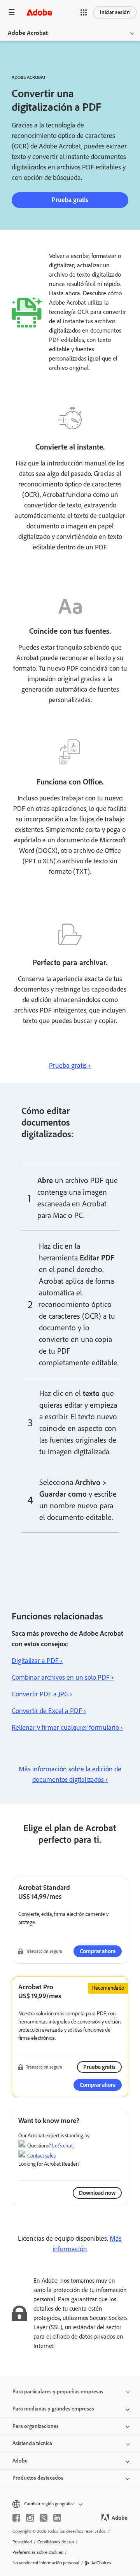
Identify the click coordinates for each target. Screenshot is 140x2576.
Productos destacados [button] (38, 2478)
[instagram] (30, 2518)
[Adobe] (39, 12)
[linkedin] (57, 2518)
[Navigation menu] (12, 12)
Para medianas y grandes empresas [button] (53, 2409)
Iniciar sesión (115, 12)
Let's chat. (63, 2146)
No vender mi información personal (46, 2563)
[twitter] (44, 2518)
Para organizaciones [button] (36, 2426)
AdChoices (101, 2563)
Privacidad (22, 2542)
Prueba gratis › (70, 1065)
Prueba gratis (70, 200)
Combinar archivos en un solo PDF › (63, 1677)
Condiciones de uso (56, 2542)
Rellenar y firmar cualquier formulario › (67, 1727)
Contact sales (41, 2156)
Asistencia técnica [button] (32, 2443)
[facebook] (16, 2518)
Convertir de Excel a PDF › (49, 1711)
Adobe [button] (20, 2461)
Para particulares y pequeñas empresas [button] (58, 2392)
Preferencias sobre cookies (38, 2552)
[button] (84, 12)
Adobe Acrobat (28, 33)
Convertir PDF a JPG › (42, 1694)
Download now (97, 2193)
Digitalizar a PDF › (37, 1661)
